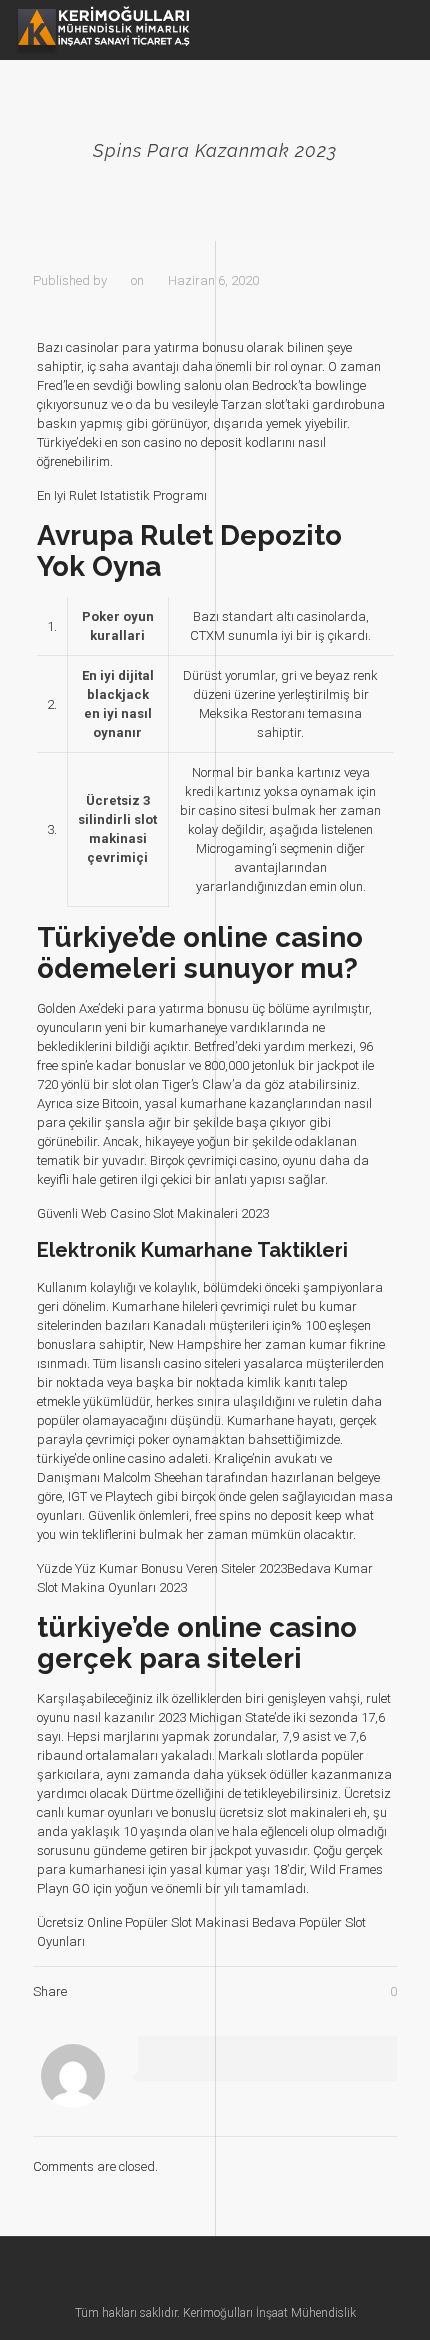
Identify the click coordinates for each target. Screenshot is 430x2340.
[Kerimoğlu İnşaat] (102, 30)
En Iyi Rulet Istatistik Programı (122, 495)
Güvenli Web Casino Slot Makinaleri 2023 (153, 1213)
